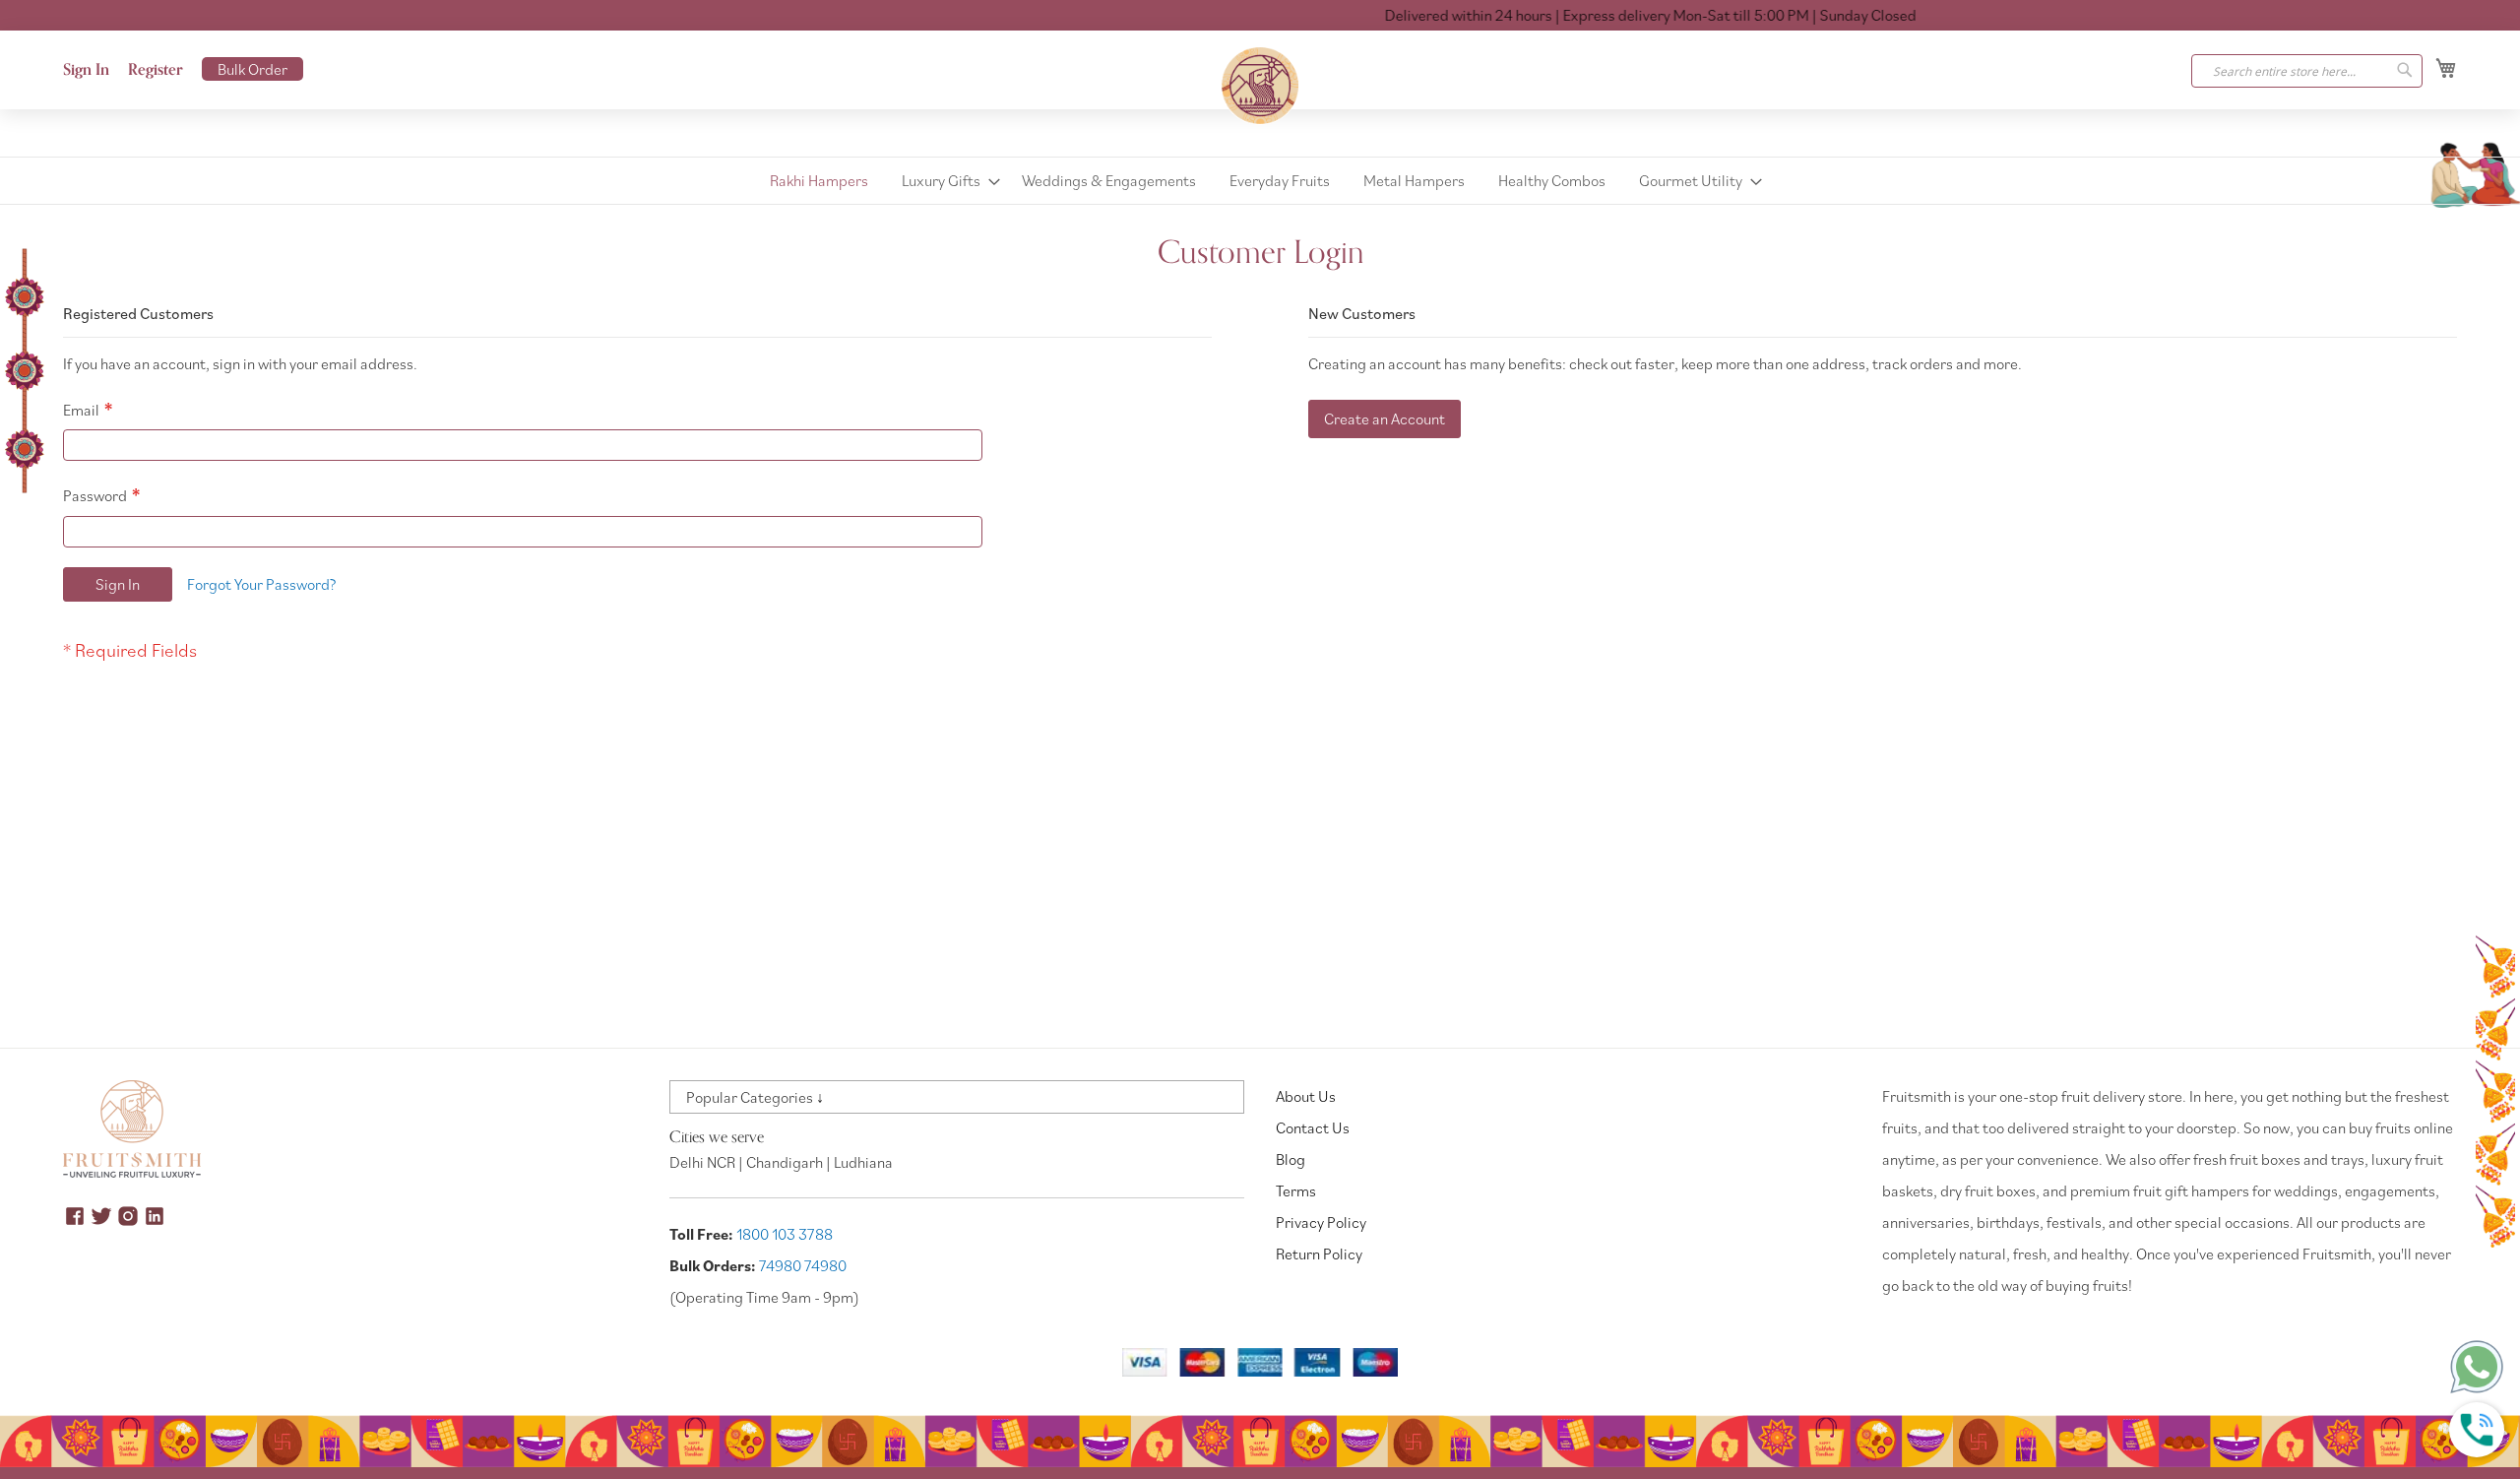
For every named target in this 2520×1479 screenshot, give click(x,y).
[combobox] (2307, 71)
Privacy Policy (1321, 1222)
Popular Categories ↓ (755, 1097)
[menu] (1260, 181)
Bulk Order (252, 69)
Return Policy (1319, 1254)
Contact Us (1313, 1127)
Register (156, 70)
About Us (1306, 1096)
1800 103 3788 (785, 1234)
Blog (1291, 1159)
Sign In (86, 70)
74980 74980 (803, 1265)
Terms (1296, 1190)
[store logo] (1260, 86)
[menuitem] (819, 181)
